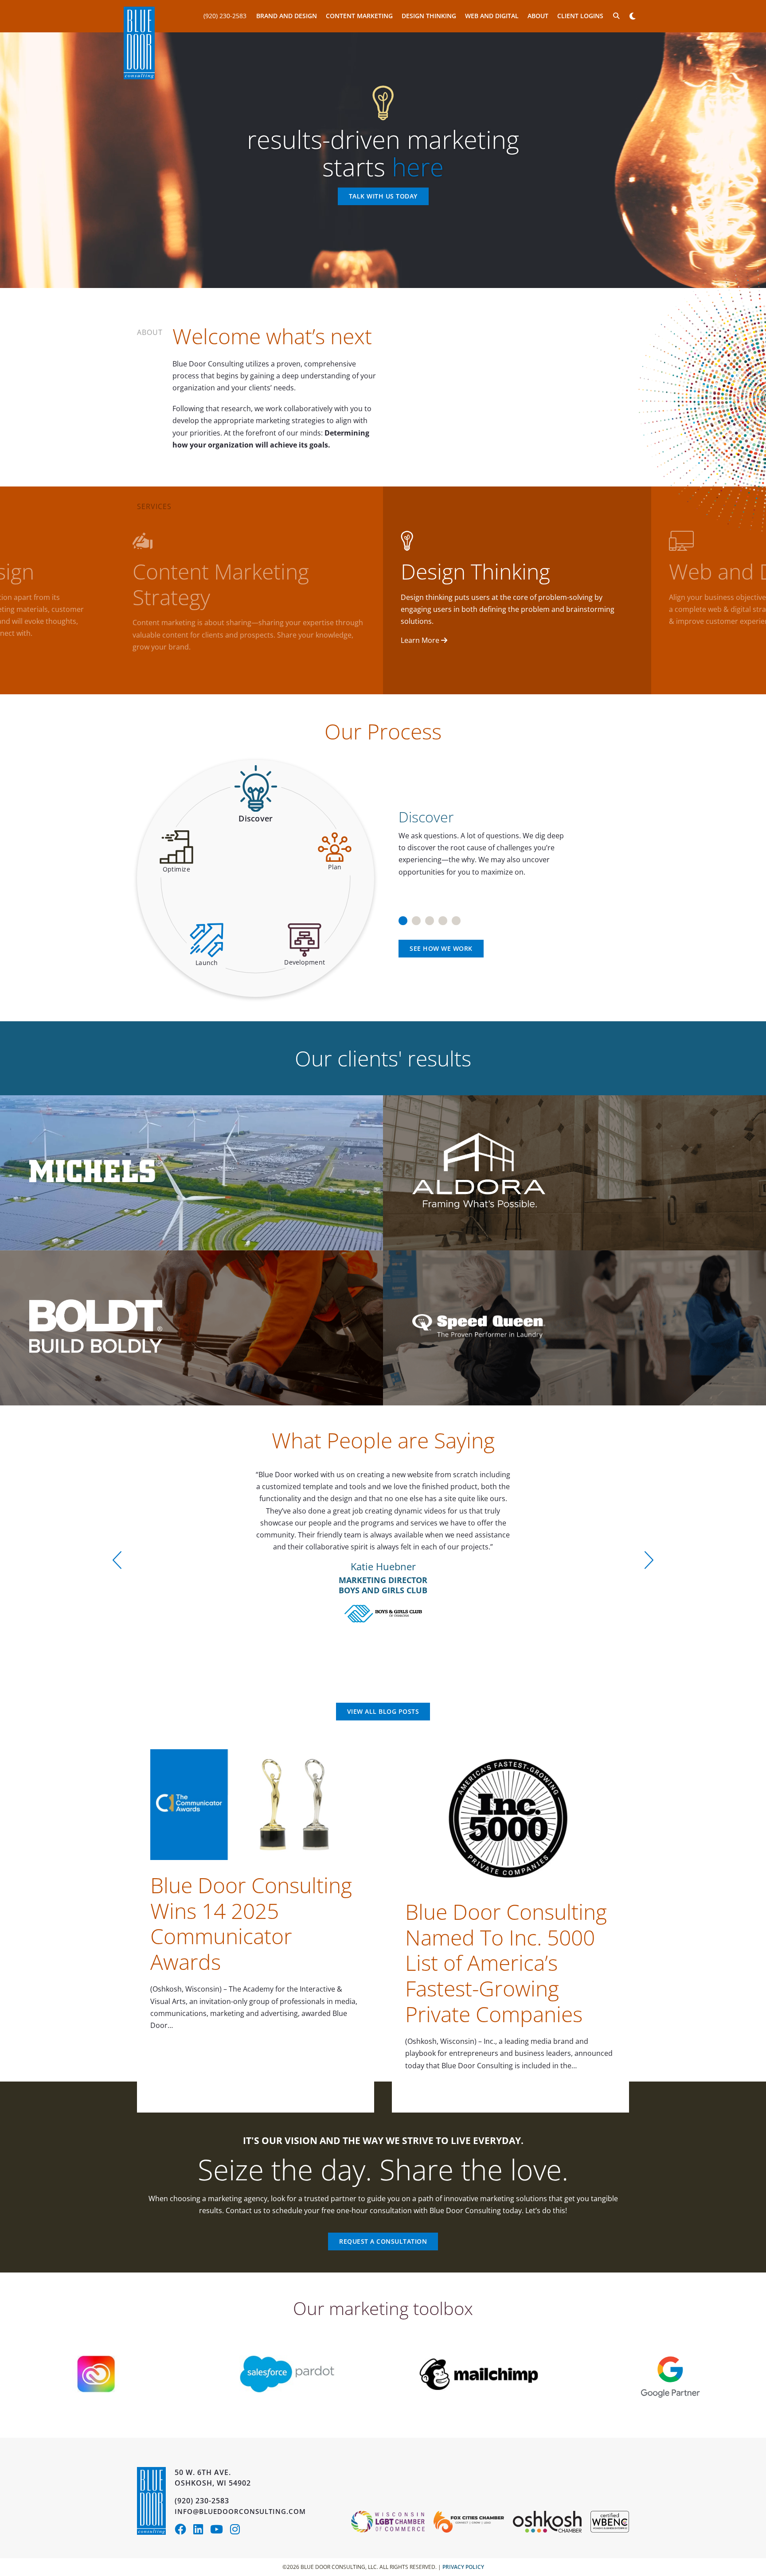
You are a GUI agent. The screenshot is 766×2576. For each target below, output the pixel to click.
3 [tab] (430, 918)
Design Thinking (429, 16)
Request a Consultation (383, 2241)
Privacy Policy (463, 2567)
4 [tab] (443, 918)
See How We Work (441, 948)
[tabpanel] (510, 838)
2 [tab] (416, 918)
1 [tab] (403, 918)
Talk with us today (383, 197)
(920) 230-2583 (225, 16)
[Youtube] (220, 2531)
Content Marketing (359, 16)
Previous (117, 1560)
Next (649, 1560)
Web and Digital (492, 16)
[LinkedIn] (202, 2531)
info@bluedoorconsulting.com (240, 2511)
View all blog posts (383, 1711)
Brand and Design (287, 16)
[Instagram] (237, 2531)
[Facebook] (184, 2531)
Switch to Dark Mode (632, 16)
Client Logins (580, 16)
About (538, 16)
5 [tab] (456, 918)
